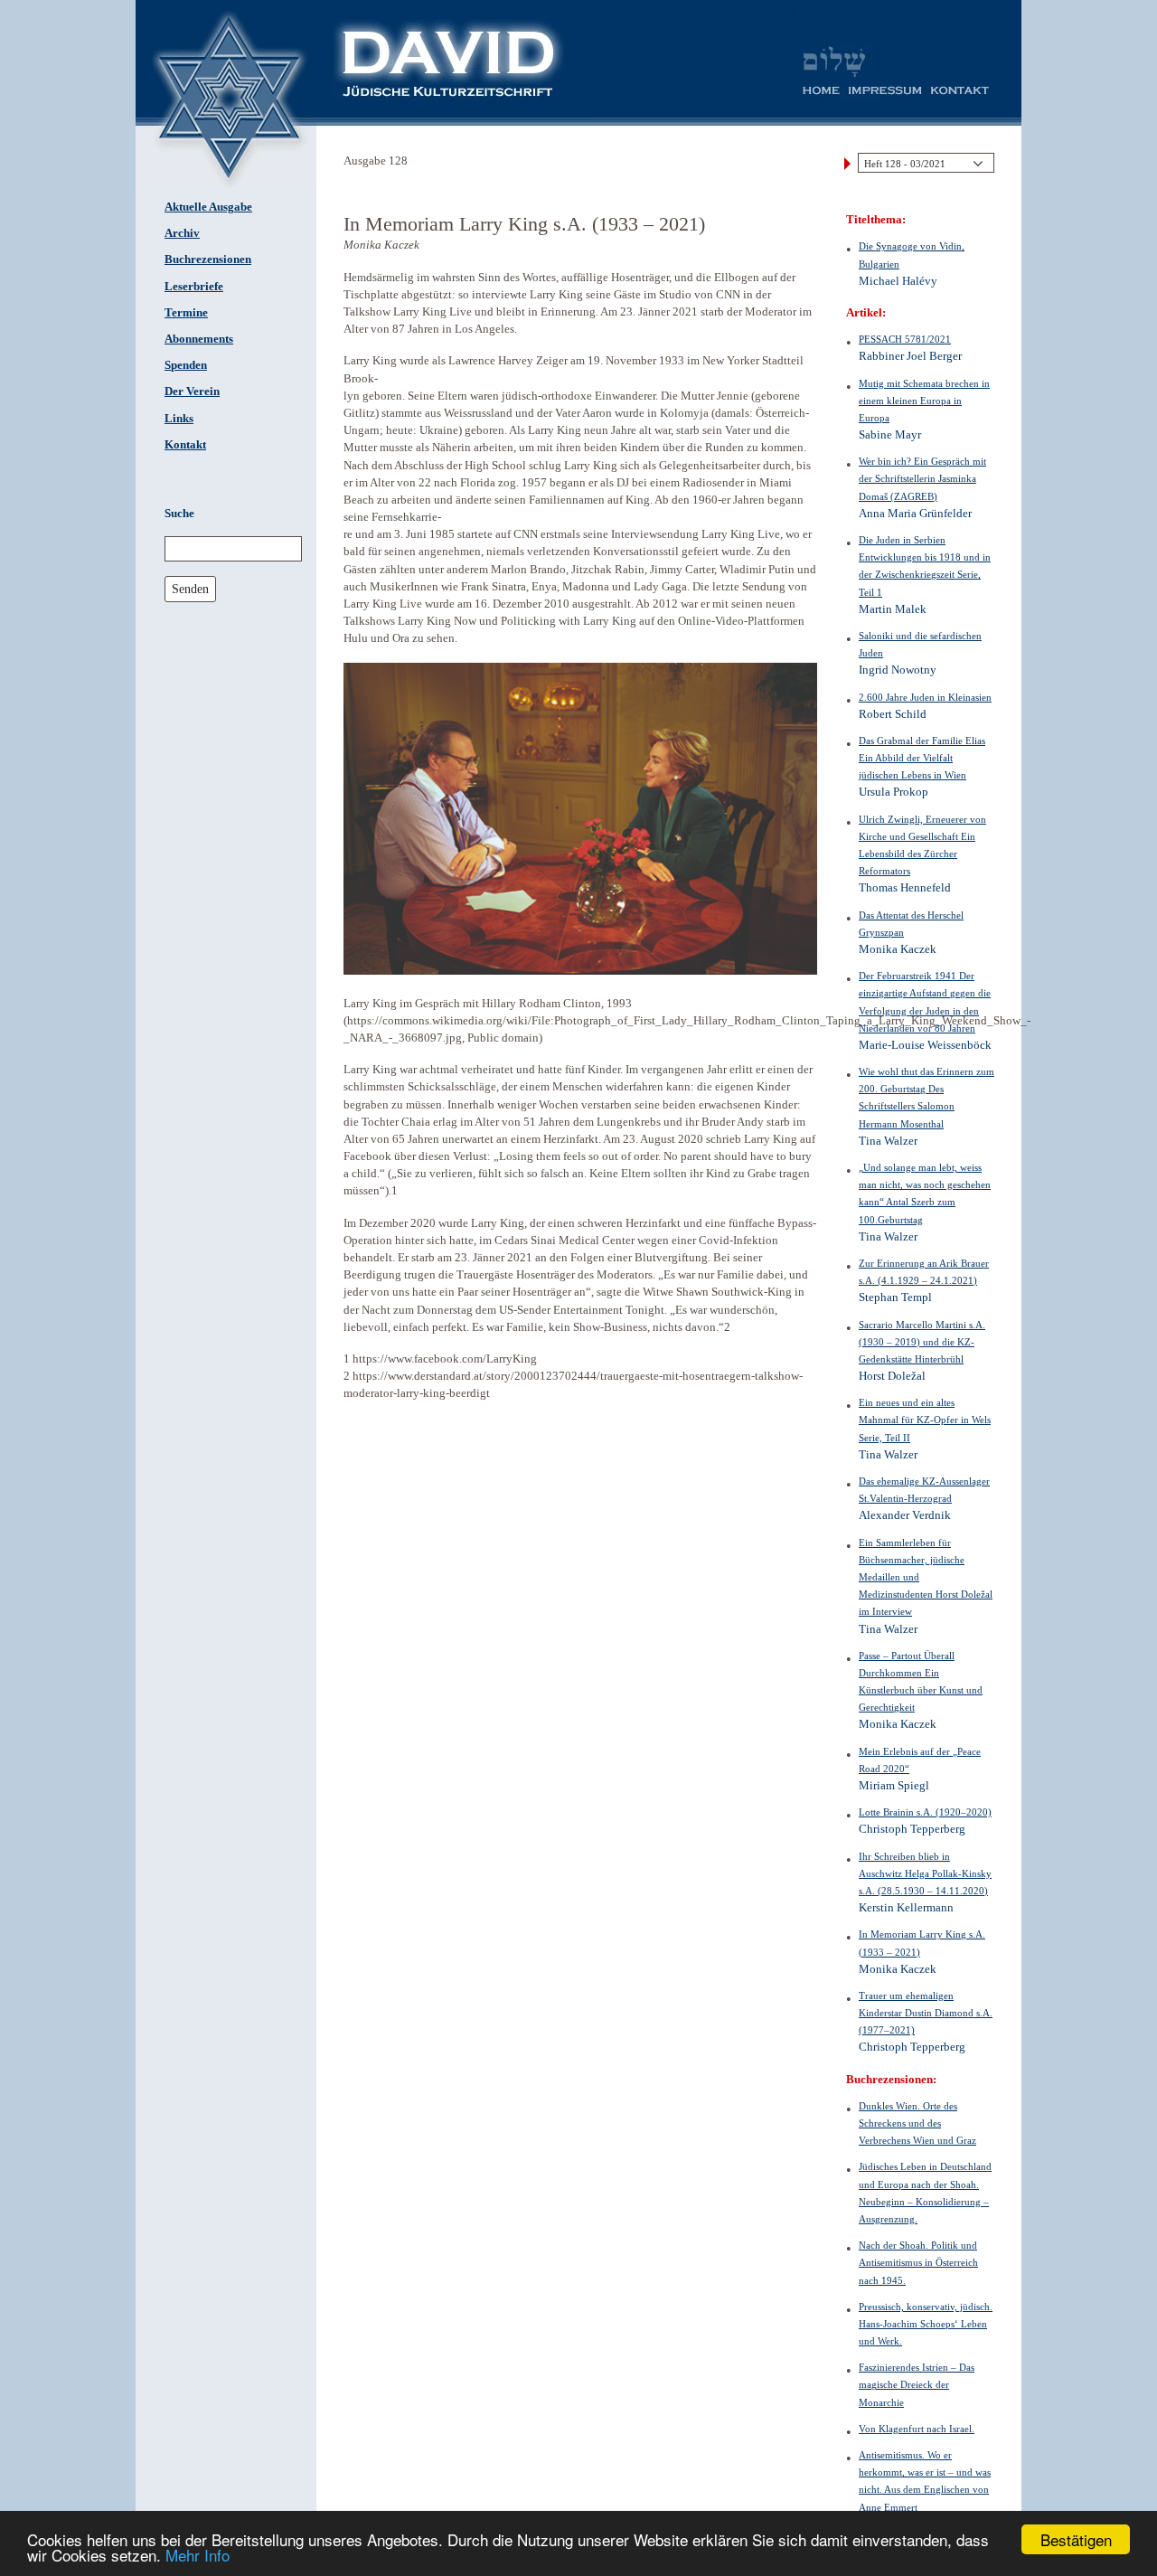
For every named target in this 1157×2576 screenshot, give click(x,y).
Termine (186, 313)
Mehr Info (198, 2555)
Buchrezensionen (208, 259)
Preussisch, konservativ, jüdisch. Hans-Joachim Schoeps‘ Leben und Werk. (926, 2324)
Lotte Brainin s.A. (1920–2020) (925, 1812)
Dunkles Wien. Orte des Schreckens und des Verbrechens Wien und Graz (917, 2123)
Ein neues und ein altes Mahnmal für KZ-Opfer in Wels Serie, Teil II (925, 1420)
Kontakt (185, 445)
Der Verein (192, 392)
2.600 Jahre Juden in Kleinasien (925, 697)
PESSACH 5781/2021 (905, 339)
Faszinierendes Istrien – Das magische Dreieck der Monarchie (917, 2384)
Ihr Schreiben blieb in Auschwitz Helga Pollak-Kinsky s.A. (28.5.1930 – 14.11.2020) (925, 1873)
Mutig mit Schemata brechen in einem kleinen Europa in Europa (924, 401)
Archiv (182, 233)
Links (179, 419)
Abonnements (199, 339)
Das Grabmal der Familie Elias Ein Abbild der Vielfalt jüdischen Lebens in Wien (922, 758)
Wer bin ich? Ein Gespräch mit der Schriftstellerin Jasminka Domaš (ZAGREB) (922, 478)
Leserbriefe (194, 287)
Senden (190, 589)
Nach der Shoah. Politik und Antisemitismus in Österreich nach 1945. (918, 2262)
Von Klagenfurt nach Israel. (917, 2429)
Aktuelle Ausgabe (208, 207)
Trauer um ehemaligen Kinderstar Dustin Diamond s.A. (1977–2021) (926, 2013)
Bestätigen (1076, 2539)
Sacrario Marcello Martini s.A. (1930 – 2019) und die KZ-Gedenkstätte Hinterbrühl (922, 1342)
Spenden (186, 365)
